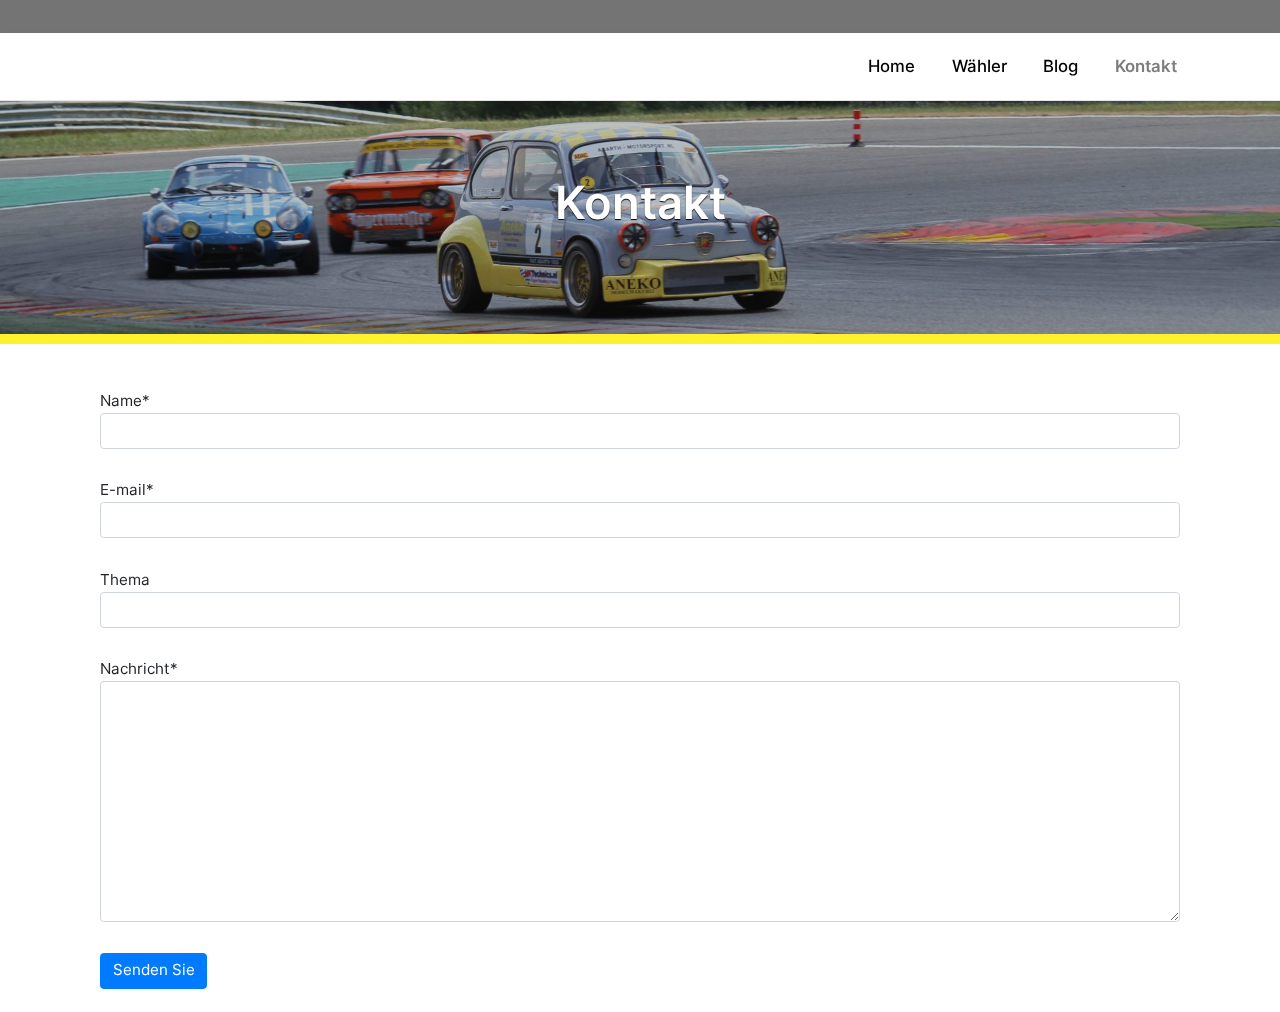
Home (891, 66)
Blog (1060, 66)
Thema (125, 579)
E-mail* (127, 489)
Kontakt (1146, 66)
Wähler (979, 66)
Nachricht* (139, 668)
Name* (125, 400)
